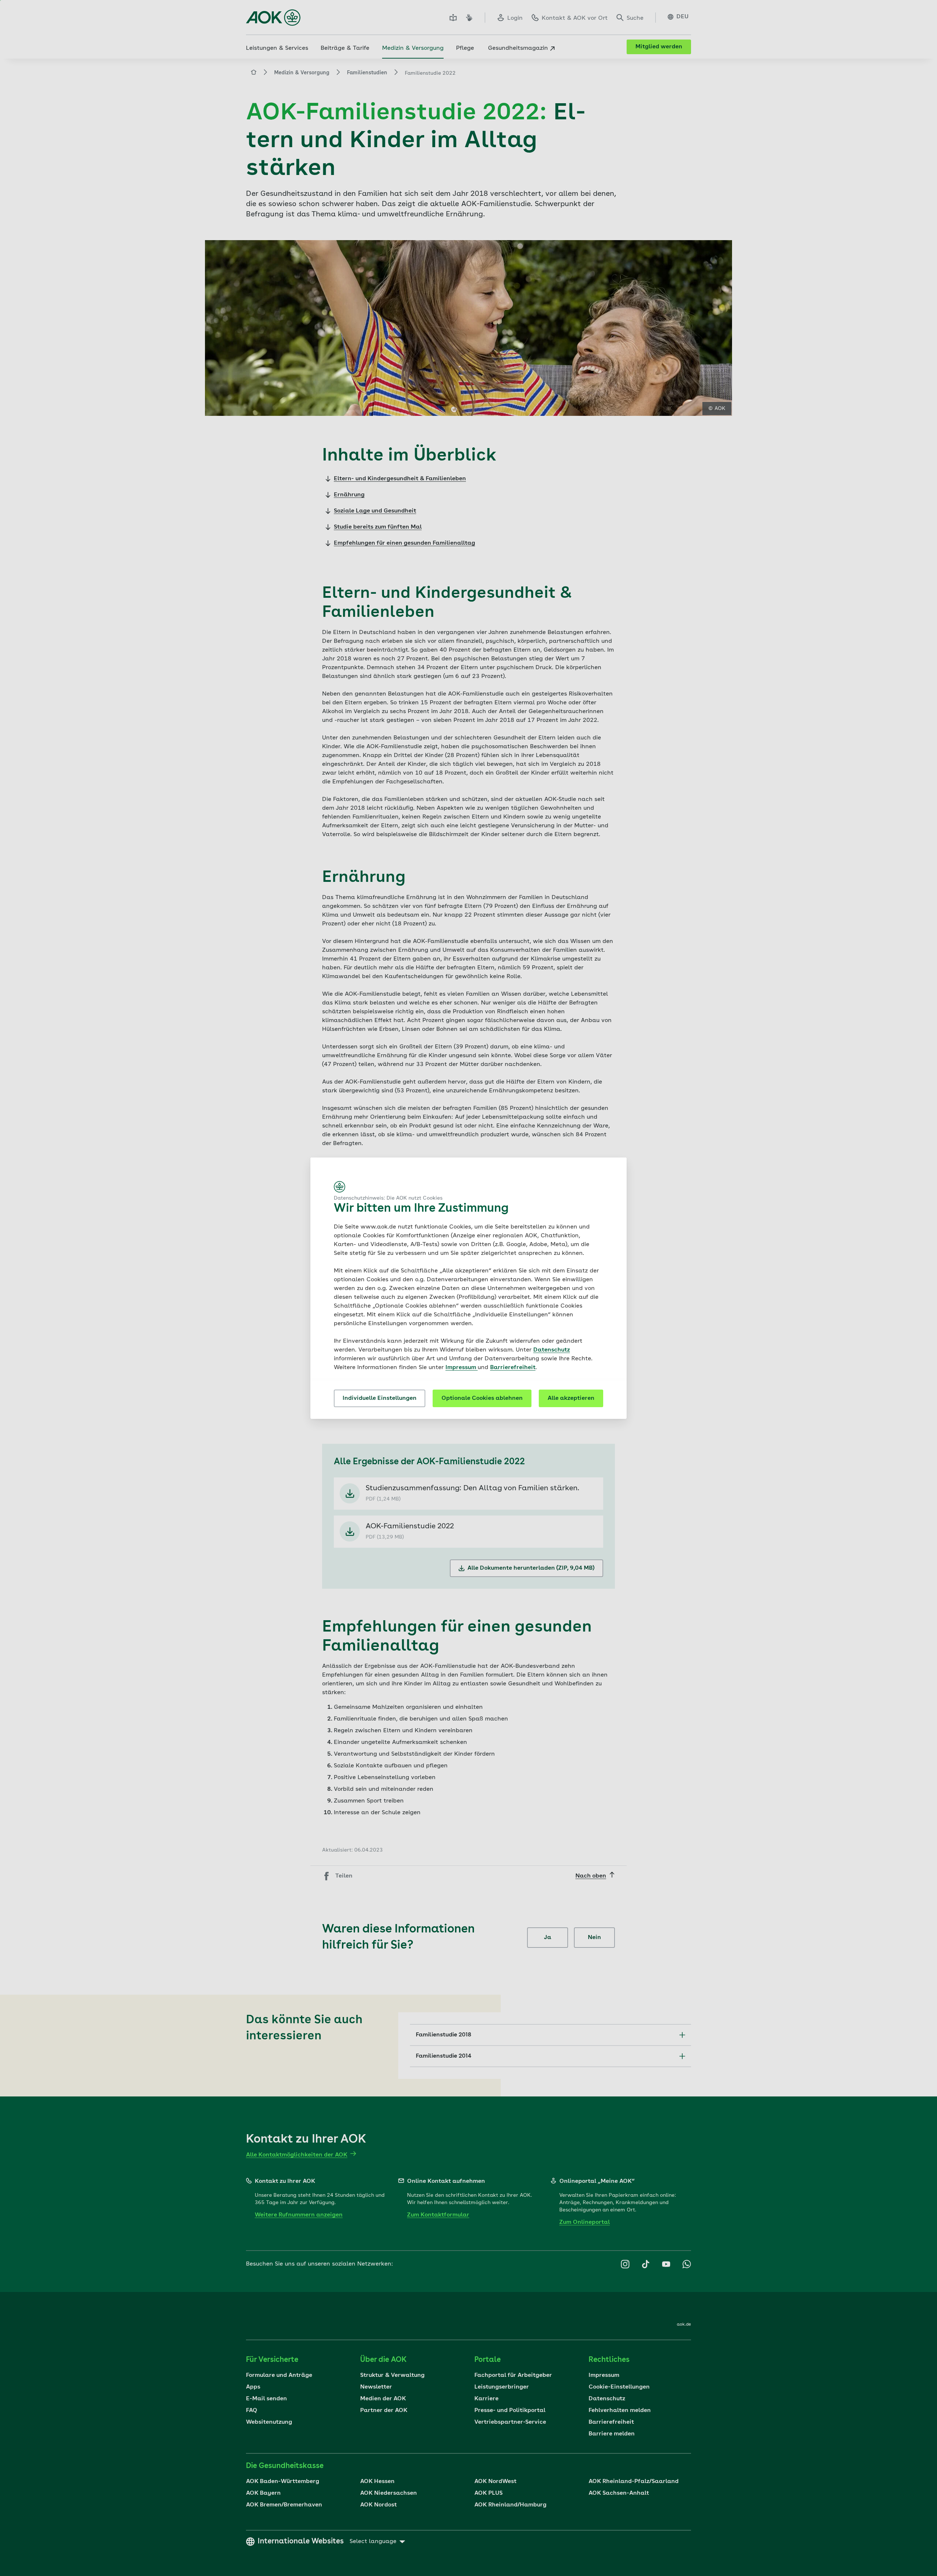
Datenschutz (552, 1350)
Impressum (462, 1368)
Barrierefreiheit (513, 1368)
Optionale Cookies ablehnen (482, 1398)
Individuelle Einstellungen (380, 1398)
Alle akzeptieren (571, 1398)
